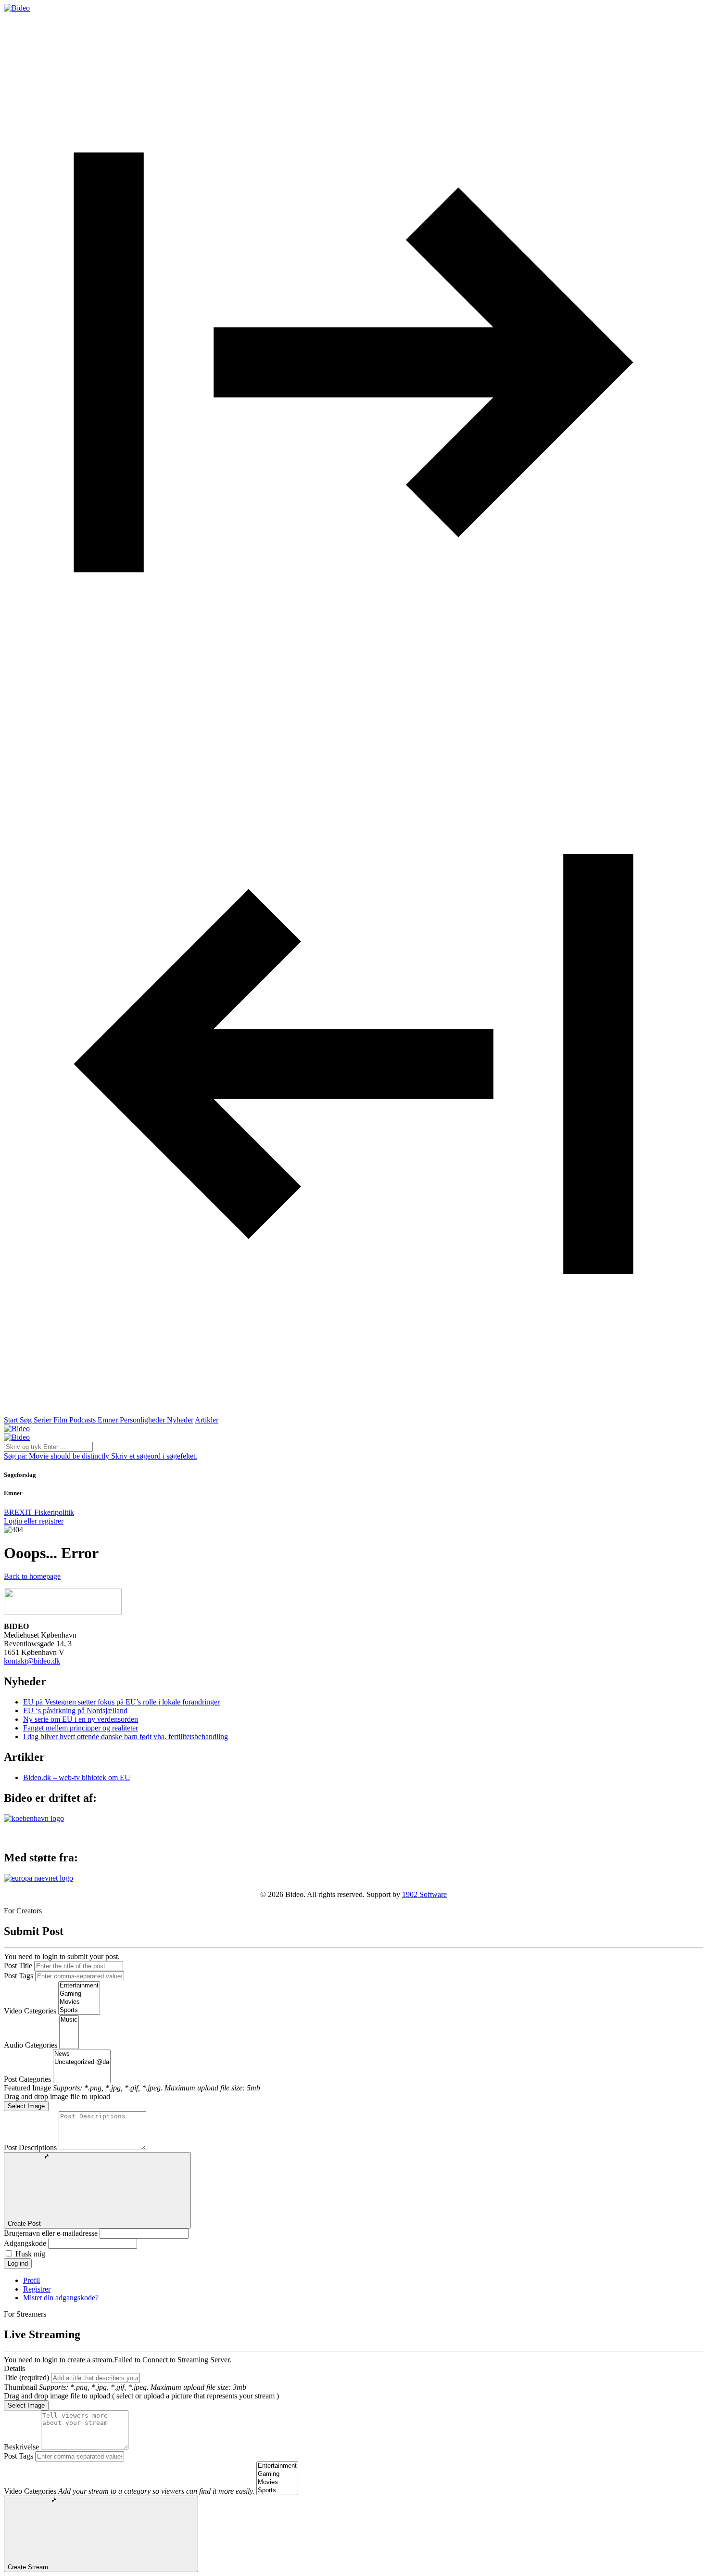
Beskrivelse (21, 2447)
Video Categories (30, 2011)
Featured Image (27, 2088)
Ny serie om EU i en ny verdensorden (81, 1719)
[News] (82, 2054)
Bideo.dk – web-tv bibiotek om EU (77, 1777)
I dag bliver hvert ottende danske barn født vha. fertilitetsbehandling (126, 1737)
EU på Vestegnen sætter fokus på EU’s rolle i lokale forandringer (121, 1702)
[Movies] (79, 2002)
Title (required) (26, 2377)
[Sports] (79, 2010)
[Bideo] (17, 8)
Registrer (37, 2289)
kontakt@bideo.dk (32, 1661)
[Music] (69, 2020)
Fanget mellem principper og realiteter (81, 1728)
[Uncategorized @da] (82, 2062)
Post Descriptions (30, 2147)
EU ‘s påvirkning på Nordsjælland (75, 1711)
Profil (32, 2280)
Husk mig (30, 2254)
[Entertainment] (79, 1986)
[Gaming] (79, 1994)
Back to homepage (32, 1576)
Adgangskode (25, 2243)
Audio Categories (31, 2045)
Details (14, 2368)
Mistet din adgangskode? (61, 2298)
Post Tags (19, 1976)
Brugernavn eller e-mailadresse (51, 2233)
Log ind (18, 2263)
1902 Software (424, 1894)
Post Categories (27, 2079)
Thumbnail (20, 2387)
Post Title (18, 1966)
